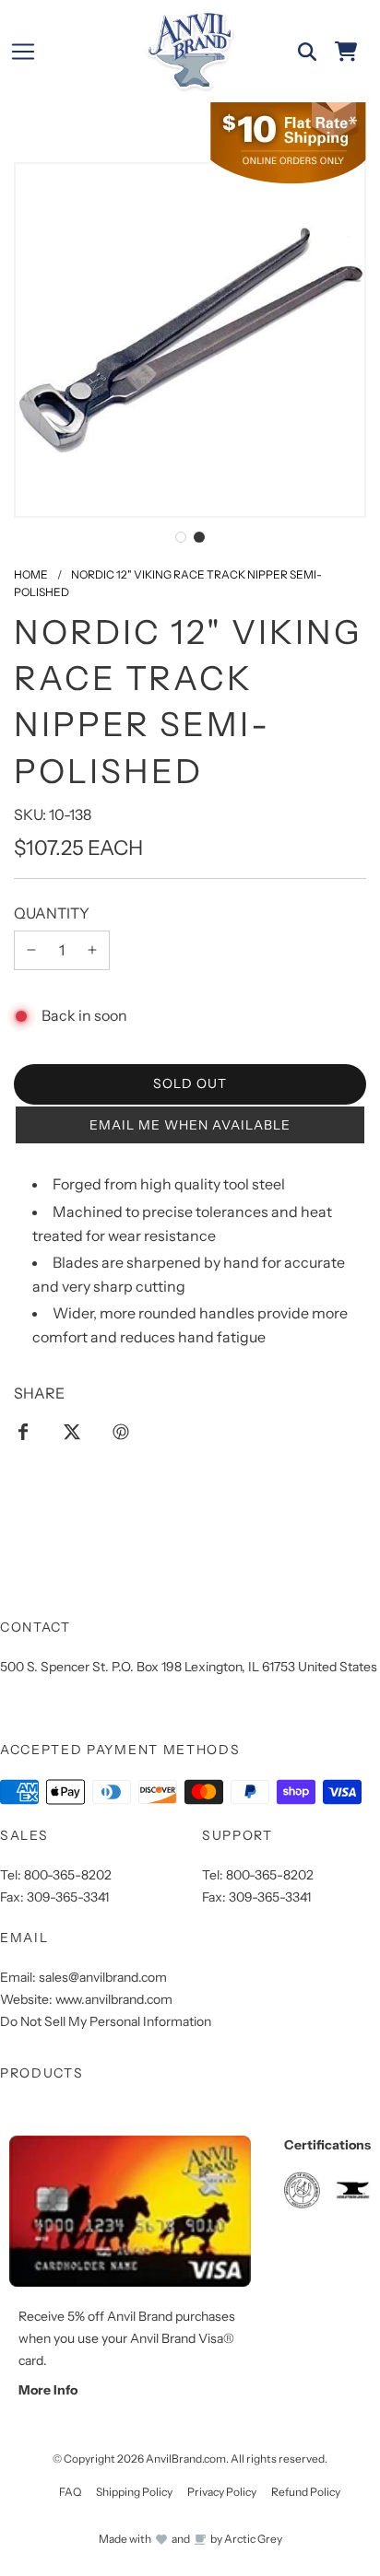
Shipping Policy (134, 2492)
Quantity (52, 913)
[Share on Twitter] (72, 1431)
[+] (92, 951)
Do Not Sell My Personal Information (106, 2021)
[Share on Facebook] (23, 1431)
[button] (181, 537)
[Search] (307, 52)
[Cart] (346, 52)
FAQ (70, 2492)
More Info (48, 2390)
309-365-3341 (68, 1897)
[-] (31, 951)
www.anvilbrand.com (114, 1999)
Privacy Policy (222, 2492)
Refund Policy (306, 2492)
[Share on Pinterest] (121, 1431)
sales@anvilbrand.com (103, 1977)
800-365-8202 (68, 1875)
